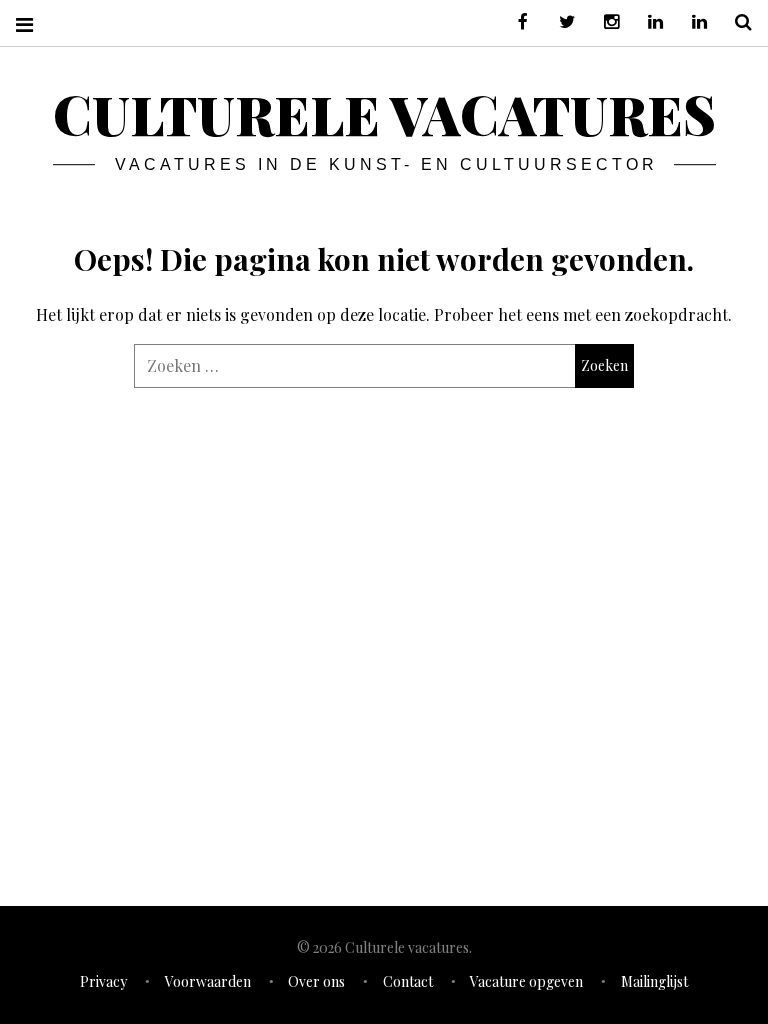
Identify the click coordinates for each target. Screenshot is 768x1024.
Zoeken (736, 22)
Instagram (604, 22)
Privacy (103, 981)
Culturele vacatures (384, 114)
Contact (408, 981)
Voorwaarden (208, 981)
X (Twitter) (560, 22)
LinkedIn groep (648, 22)
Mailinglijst (654, 981)
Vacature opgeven (526, 981)
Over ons (316, 981)
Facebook (516, 22)
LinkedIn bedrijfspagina (692, 22)
